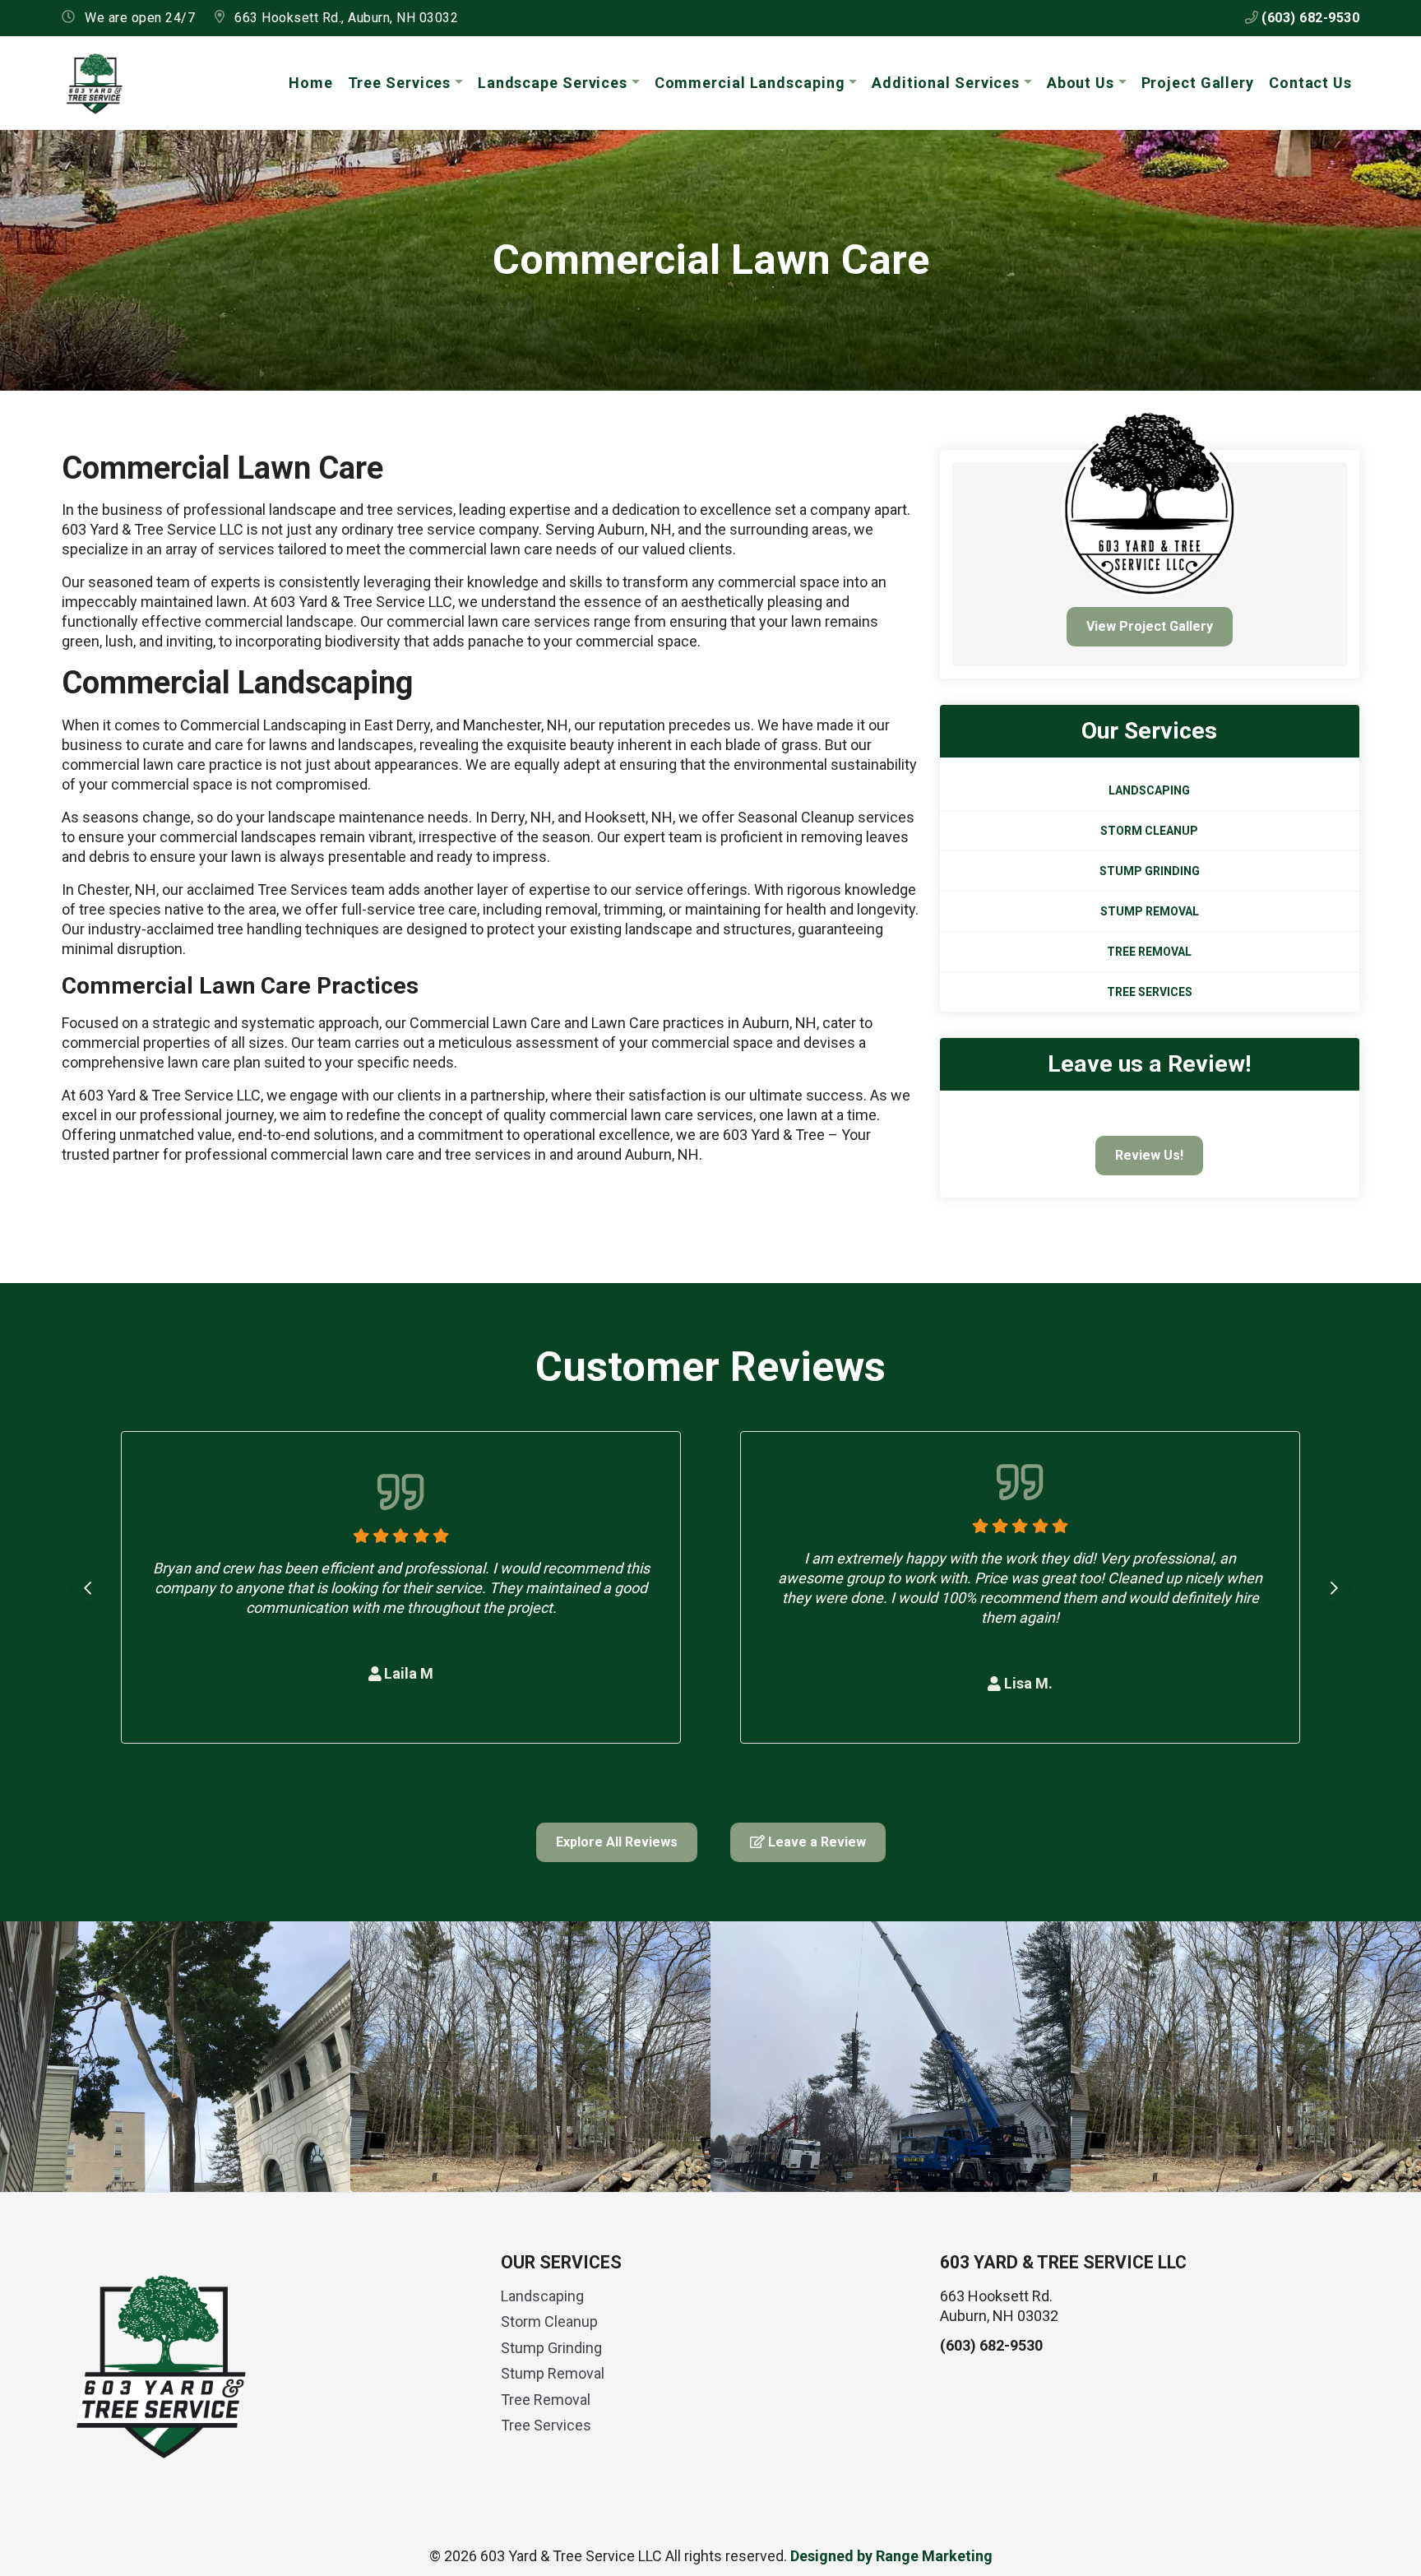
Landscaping (1149, 790)
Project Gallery (1198, 83)
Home (311, 83)
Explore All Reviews (617, 1842)
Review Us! (1149, 1155)
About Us (1081, 83)
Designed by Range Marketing (891, 2556)
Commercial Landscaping (750, 83)
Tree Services (400, 83)
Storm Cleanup (1149, 831)
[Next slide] (1334, 1587)
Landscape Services (553, 83)
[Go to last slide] (87, 1587)
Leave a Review (815, 1842)
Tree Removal (1149, 952)
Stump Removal (1150, 911)
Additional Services (946, 83)
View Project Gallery (1150, 626)
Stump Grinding (1150, 871)
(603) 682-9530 (1309, 18)
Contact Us (1310, 83)
